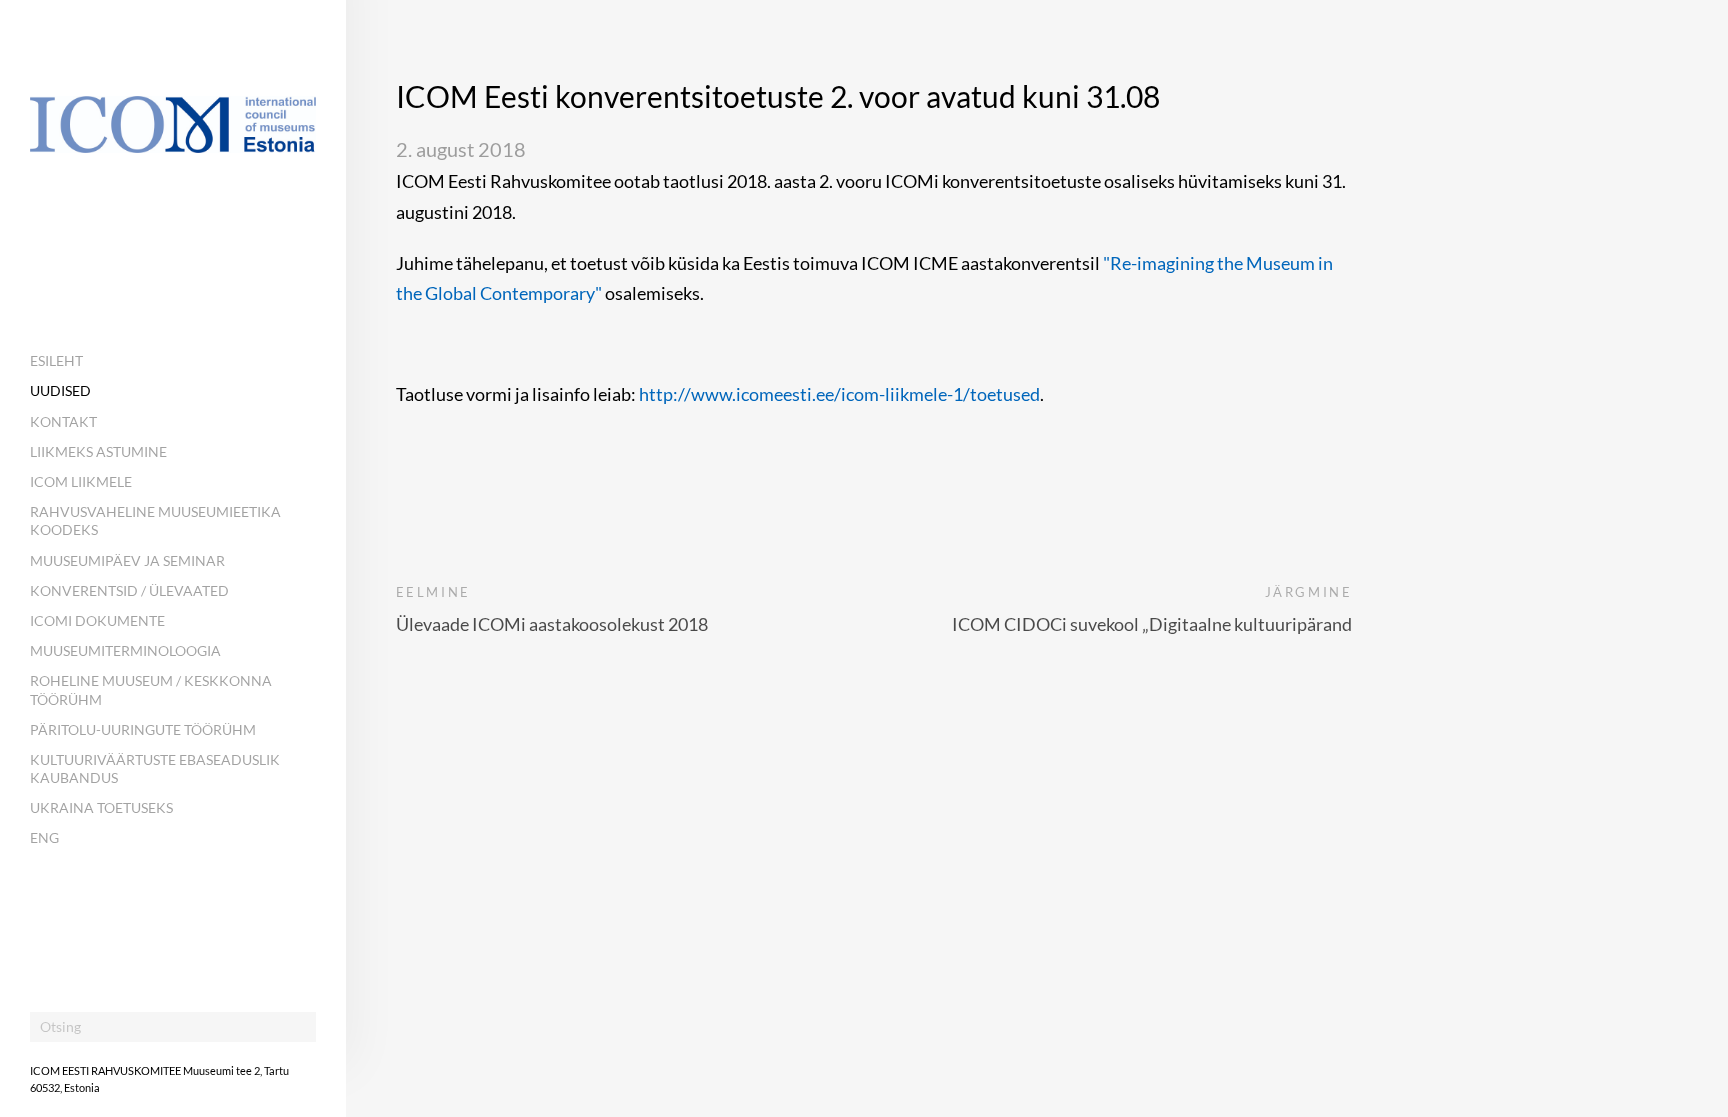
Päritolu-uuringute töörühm (143, 729)
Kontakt (63, 421)
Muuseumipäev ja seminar (127, 560)
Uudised (60, 390)
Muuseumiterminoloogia (125, 650)
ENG (44, 837)
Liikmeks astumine (98, 451)
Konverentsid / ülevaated (129, 590)
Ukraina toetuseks (101, 807)
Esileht (56, 360)
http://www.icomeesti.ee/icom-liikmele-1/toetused (839, 394)
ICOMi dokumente (97, 620)
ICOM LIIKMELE (81, 481)
